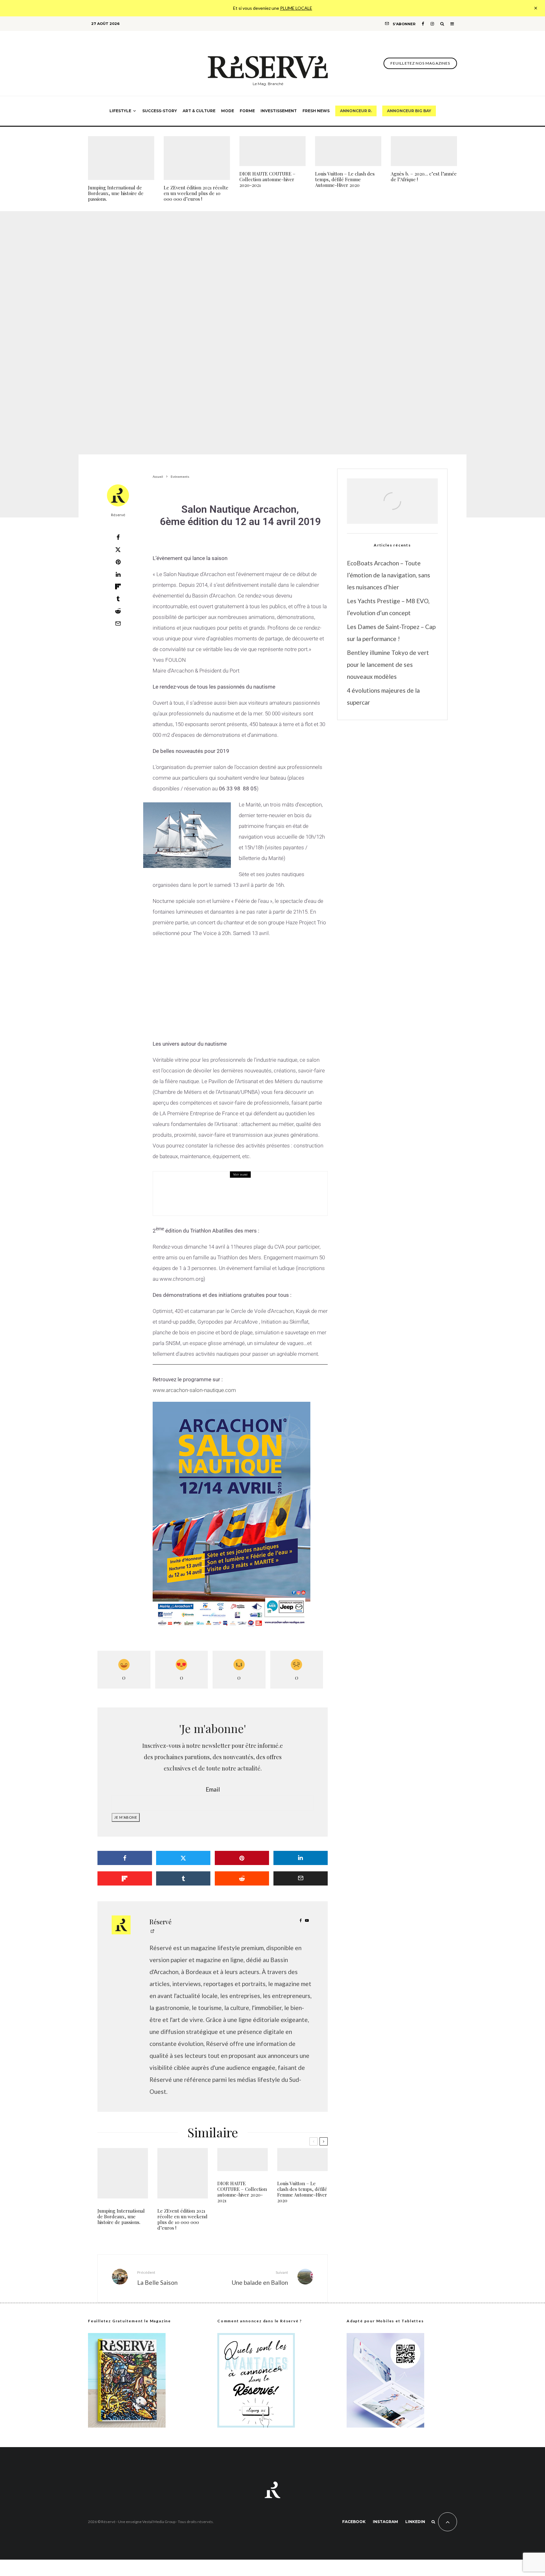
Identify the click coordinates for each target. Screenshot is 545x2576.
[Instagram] (432, 24)
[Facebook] (423, 24)
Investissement (279, 111)
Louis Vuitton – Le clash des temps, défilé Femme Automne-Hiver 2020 (345, 179)
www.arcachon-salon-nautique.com (194, 1390)
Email (213, 1789)
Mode (228, 111)
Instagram (385, 2522)
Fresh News (316, 111)
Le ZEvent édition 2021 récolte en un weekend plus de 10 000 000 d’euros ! (196, 193)
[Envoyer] (118, 611)
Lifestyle (120, 111)
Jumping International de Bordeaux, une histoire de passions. (116, 193)
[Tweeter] (118, 550)
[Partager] (118, 537)
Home (229, 1185)
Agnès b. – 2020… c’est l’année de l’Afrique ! (424, 176)
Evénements (241, 337)
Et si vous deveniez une (273, 8)
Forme (247, 111)
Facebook (354, 2522)
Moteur (244, 1185)
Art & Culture (199, 111)
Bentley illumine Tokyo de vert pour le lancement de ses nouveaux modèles (388, 664)
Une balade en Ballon (260, 2278)
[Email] (118, 623)
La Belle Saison (157, 2278)
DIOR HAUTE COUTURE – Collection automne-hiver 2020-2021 (267, 179)
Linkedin (415, 2522)
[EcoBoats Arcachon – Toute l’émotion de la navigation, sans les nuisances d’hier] (392, 508)
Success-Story (160, 111)
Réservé (118, 515)
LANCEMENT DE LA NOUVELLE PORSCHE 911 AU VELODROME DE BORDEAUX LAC (257, 1198)
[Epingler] (118, 562)
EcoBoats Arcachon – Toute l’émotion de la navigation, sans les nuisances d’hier (389, 575)
